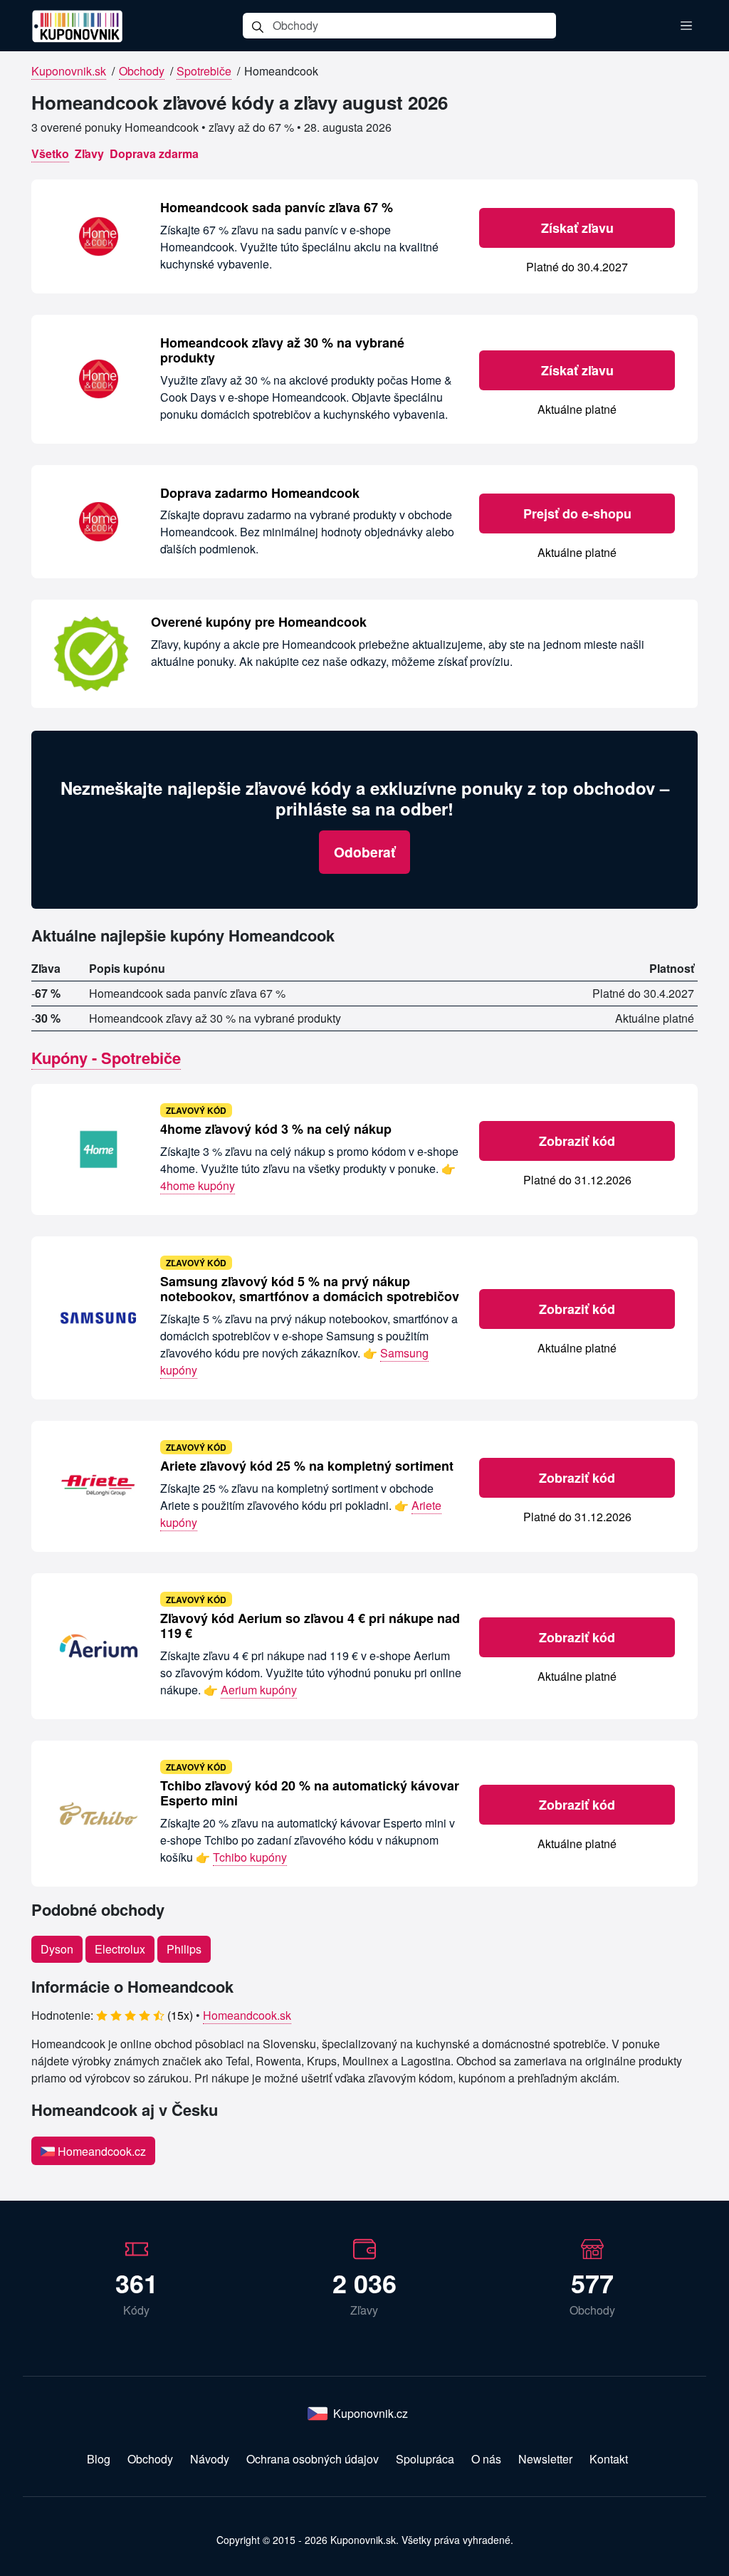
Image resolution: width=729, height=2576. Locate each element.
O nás (486, 2459)
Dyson (57, 1949)
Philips (184, 1949)
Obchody (142, 71)
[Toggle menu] (686, 26)
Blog (99, 2459)
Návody (210, 2459)
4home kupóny (198, 1185)
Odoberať (364, 852)
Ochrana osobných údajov (313, 2459)
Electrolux (120, 1949)
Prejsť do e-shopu (577, 513)
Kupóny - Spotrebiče (106, 1058)
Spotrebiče (204, 71)
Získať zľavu (577, 228)
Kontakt (609, 2459)
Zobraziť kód (577, 1141)
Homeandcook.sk (247, 2015)
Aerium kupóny (259, 1690)
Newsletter (545, 2459)
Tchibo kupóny (250, 1857)
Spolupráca (425, 2459)
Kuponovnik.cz (371, 2413)
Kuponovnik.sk (69, 71)
